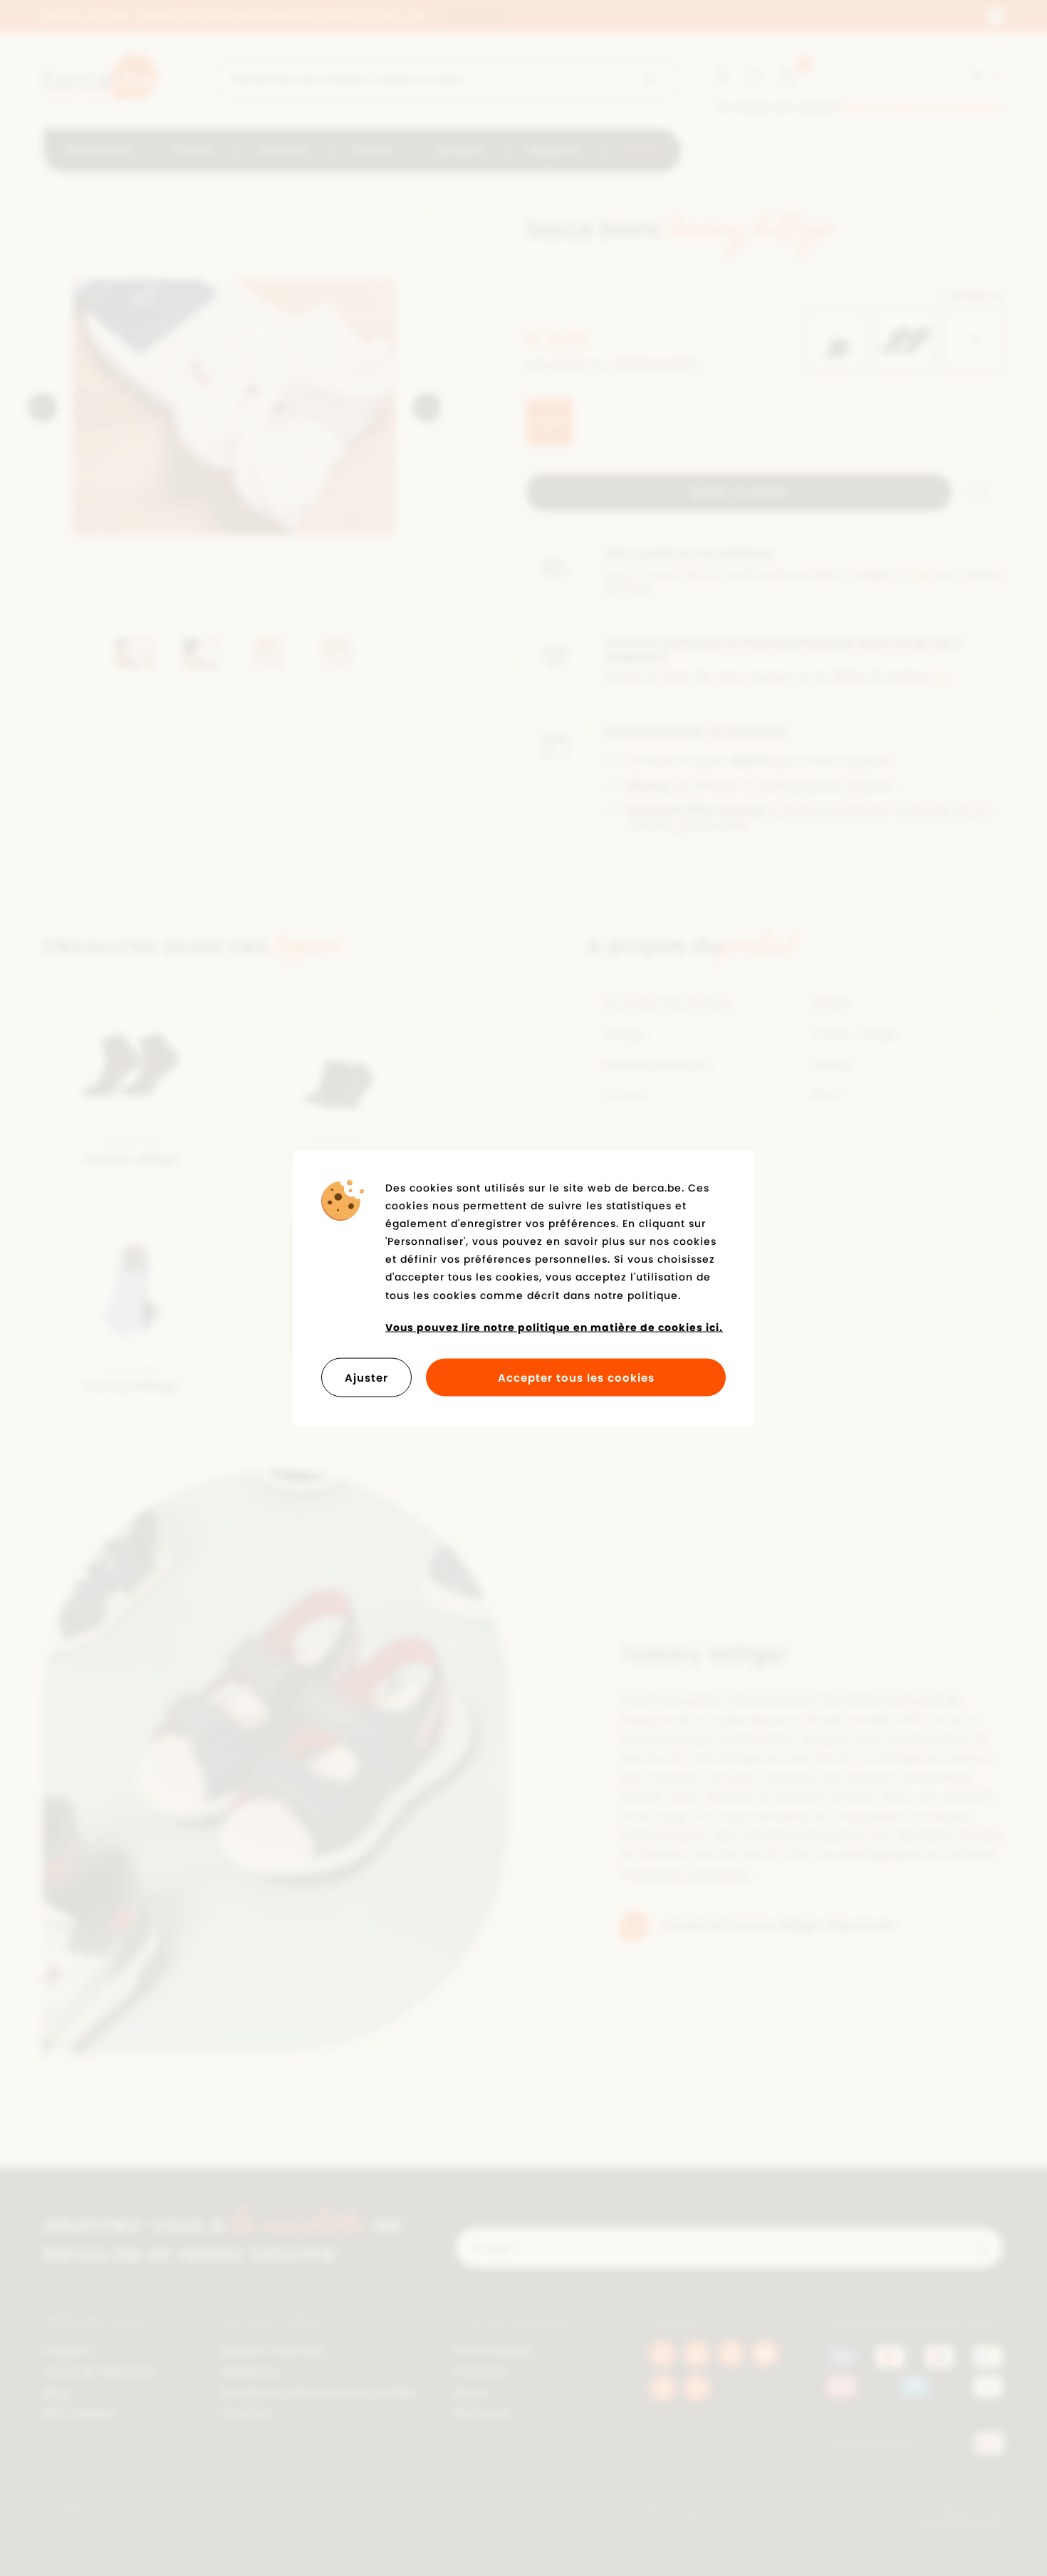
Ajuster (366, 1378)
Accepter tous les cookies (576, 1378)
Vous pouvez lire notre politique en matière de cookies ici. (554, 1327)
